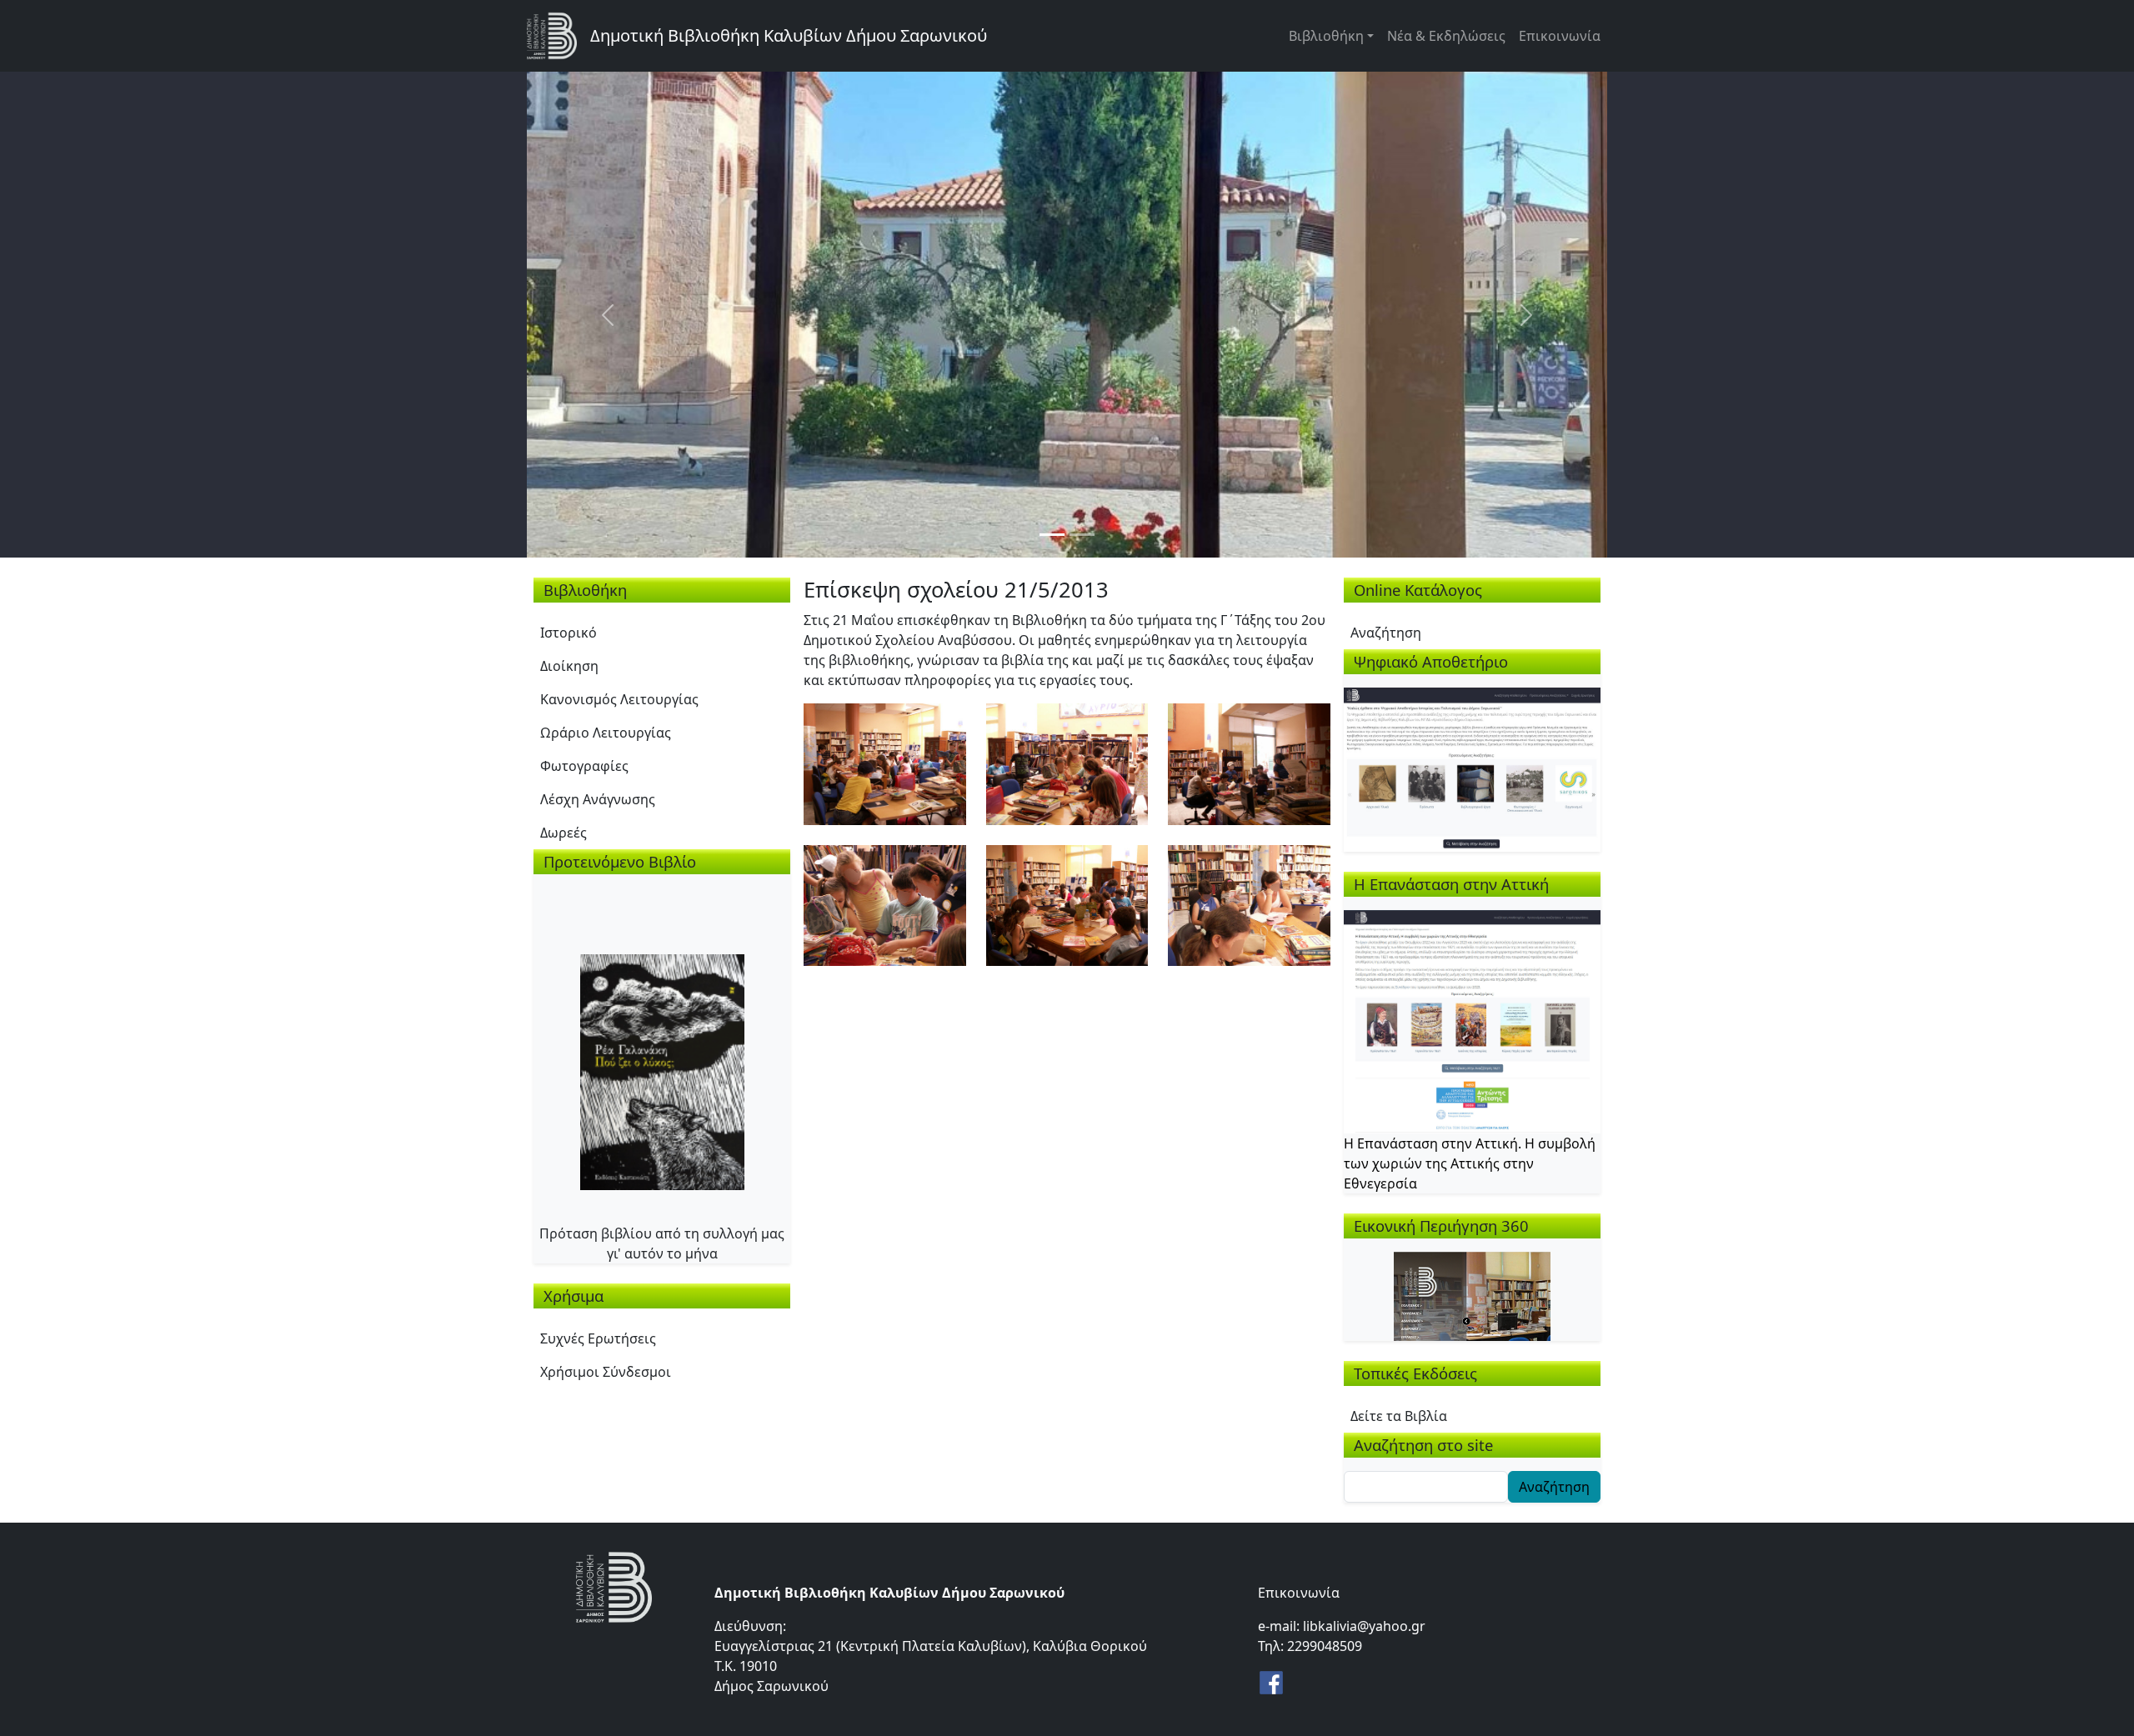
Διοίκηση (569, 666)
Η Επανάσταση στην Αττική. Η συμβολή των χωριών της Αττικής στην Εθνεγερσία (1470, 1163)
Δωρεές (564, 833)
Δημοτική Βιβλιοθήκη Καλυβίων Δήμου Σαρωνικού (789, 35)
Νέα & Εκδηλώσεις (1446, 36)
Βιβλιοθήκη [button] (1326, 36)
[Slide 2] (1082, 535)
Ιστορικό (569, 633)
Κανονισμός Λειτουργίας (619, 699)
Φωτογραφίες (584, 766)
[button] (885, 763)
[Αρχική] (559, 36)
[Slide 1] (1052, 535)
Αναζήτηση (1386, 633)
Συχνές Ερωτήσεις (598, 1338)
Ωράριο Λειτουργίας (606, 733)
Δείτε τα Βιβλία (1399, 1416)
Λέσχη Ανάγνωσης (598, 799)
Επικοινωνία (1560, 36)
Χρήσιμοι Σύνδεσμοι (606, 1372)
